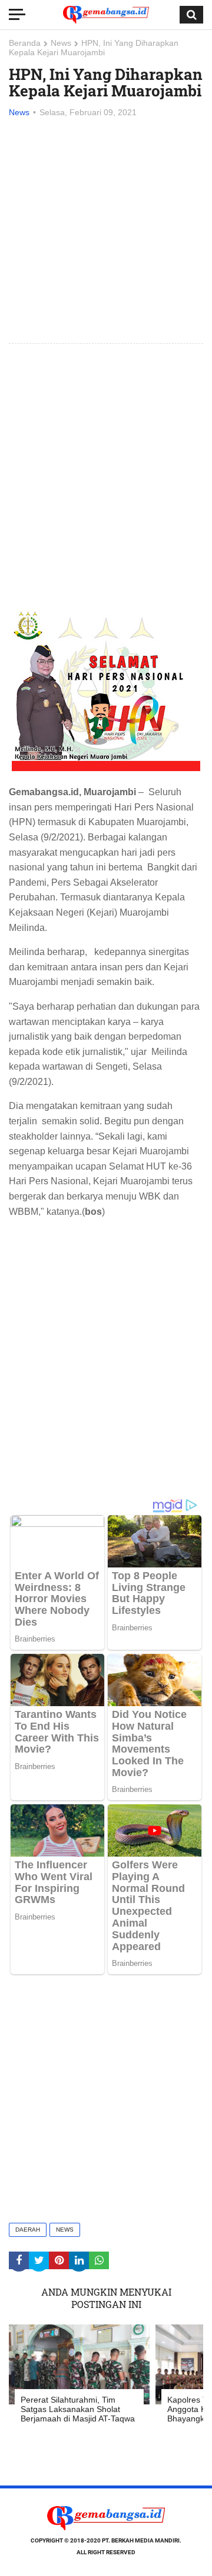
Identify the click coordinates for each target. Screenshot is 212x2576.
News (61, 43)
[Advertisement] (106, 232)
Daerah (28, 2230)
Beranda (25, 43)
